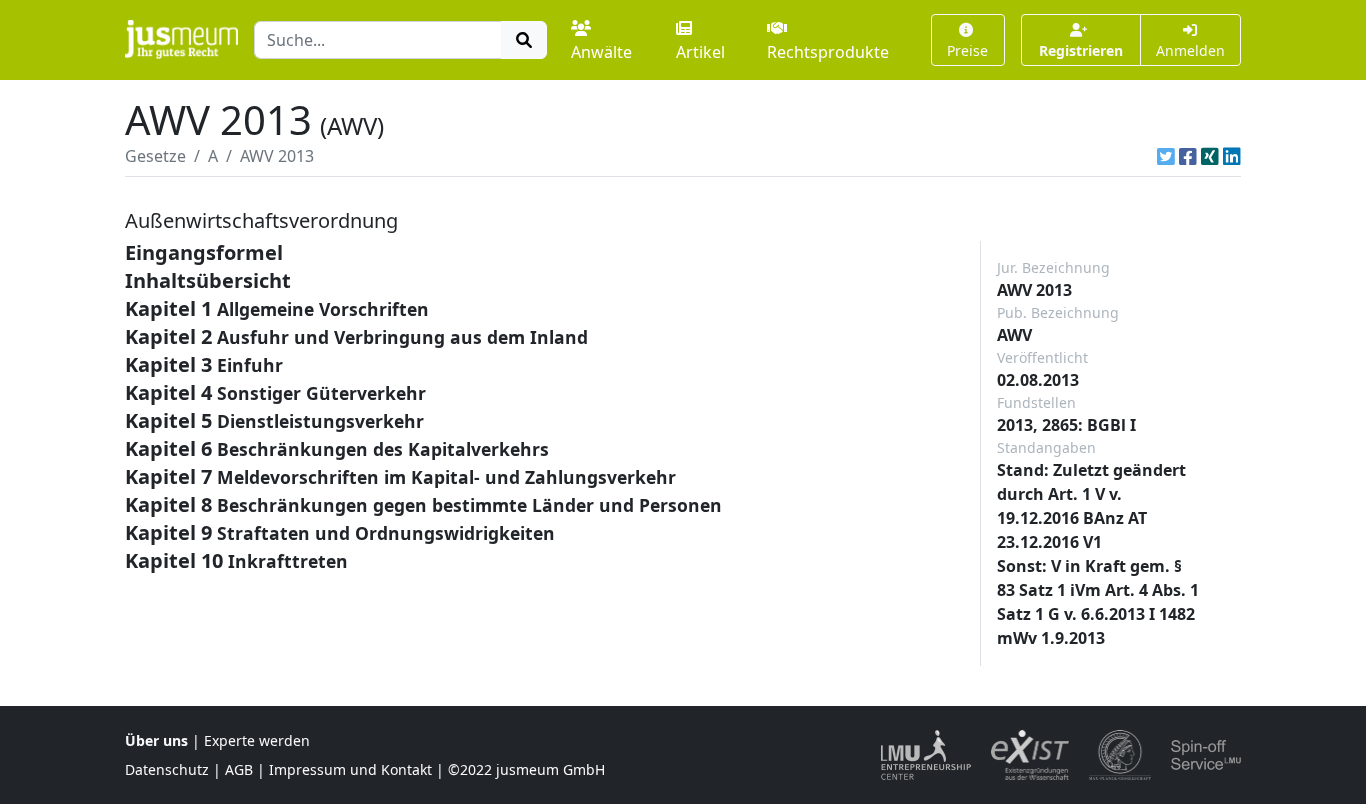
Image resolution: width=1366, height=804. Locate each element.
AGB (239, 769)
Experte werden (257, 740)
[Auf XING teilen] (1210, 156)
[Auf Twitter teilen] (1166, 156)
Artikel (700, 52)
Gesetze (155, 156)
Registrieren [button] (1081, 50)
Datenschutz (167, 769)
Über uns (156, 740)
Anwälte (601, 52)
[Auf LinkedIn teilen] (1232, 156)
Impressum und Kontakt (350, 769)
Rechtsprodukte (828, 52)
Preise (967, 50)
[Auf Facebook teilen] (1188, 156)
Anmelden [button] (1190, 50)
